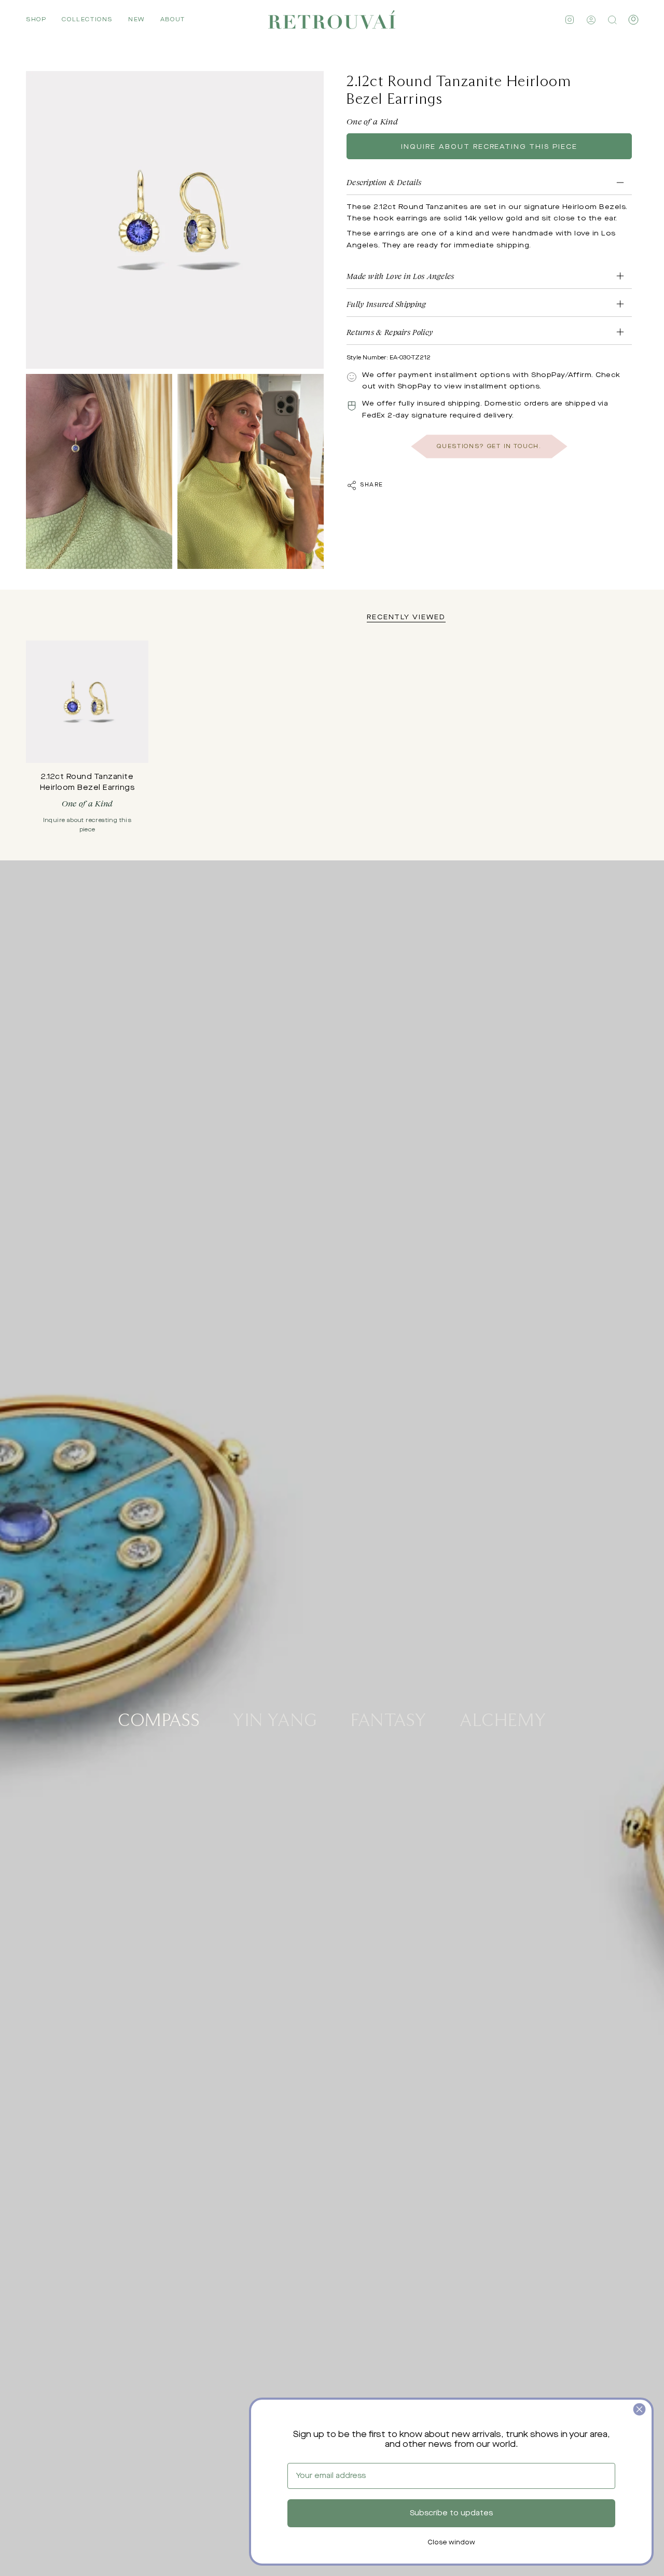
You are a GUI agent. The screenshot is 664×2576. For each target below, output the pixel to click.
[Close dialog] (639, 2409)
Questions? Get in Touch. (489, 446)
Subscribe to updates (451, 2513)
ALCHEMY (503, 1719)
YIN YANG (275, 1719)
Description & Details (384, 182)
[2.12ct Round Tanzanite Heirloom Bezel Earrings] (87, 702)
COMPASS (159, 1719)
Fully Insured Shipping (386, 304)
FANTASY (389, 1719)
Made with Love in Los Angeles (400, 276)
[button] (36, 20)
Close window (451, 2543)
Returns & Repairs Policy (390, 332)
